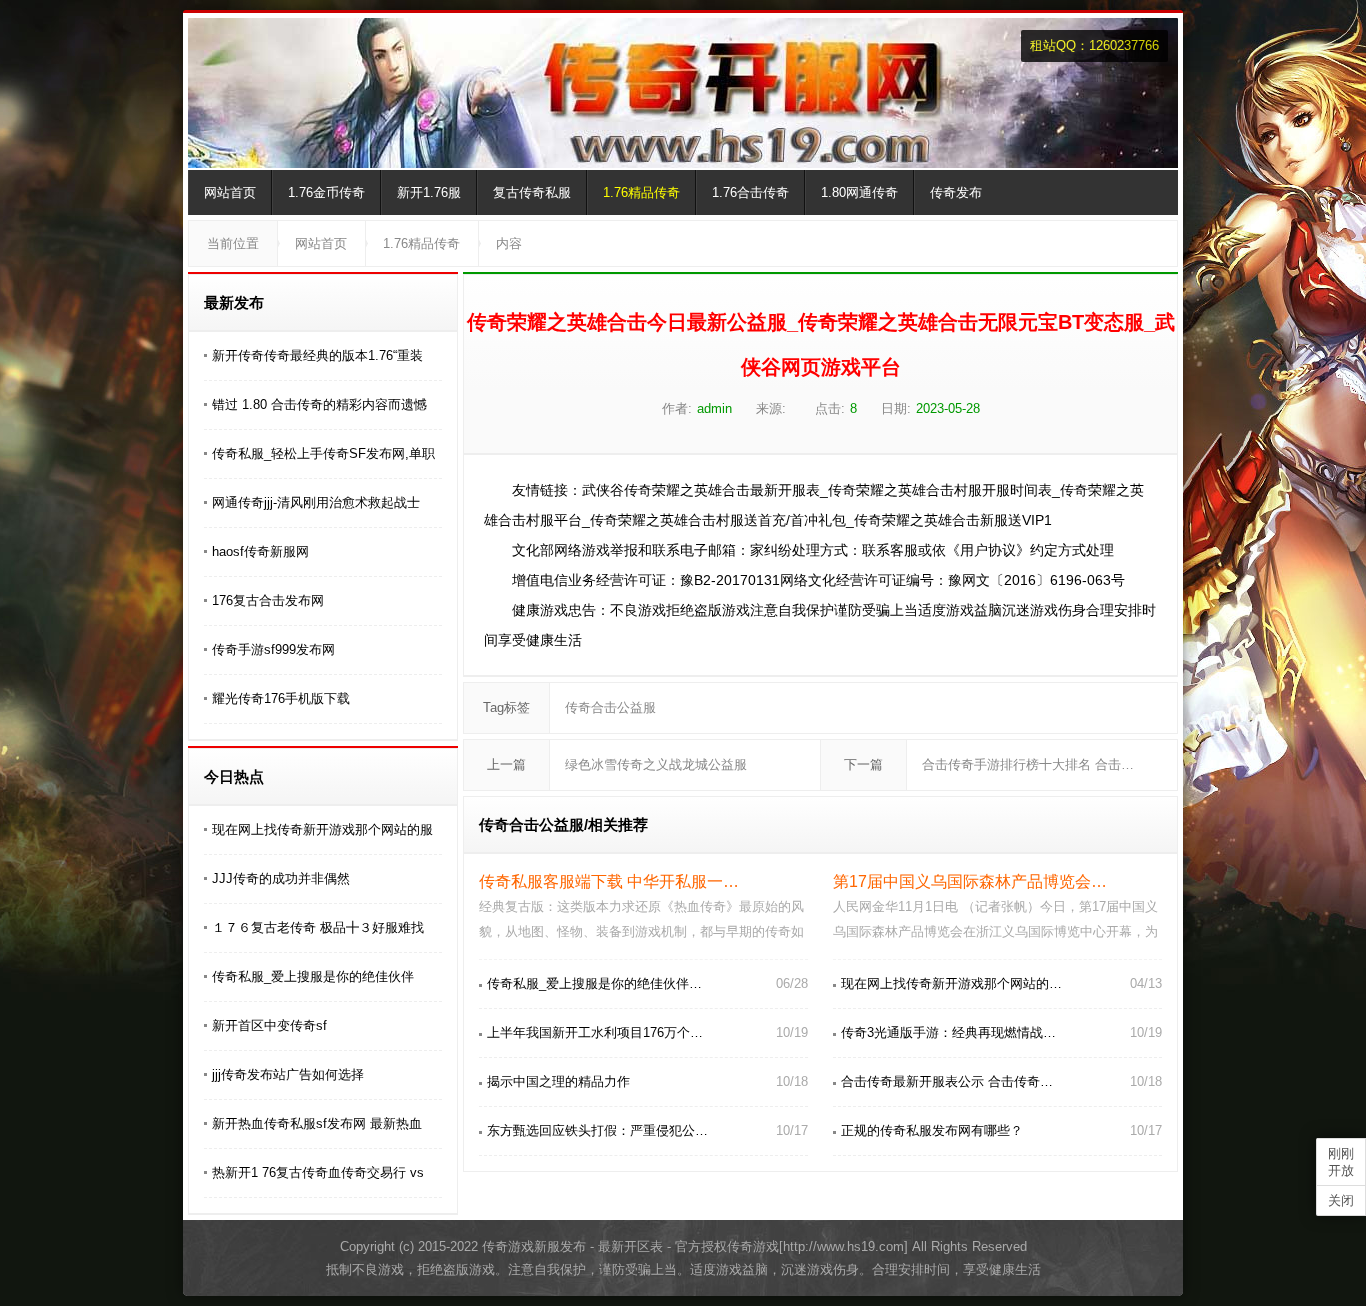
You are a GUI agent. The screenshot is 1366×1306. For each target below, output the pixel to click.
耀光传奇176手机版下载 (281, 698)
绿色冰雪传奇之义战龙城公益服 (656, 764)
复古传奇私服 (532, 192)
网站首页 (230, 192)
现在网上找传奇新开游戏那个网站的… (951, 983)
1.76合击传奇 (750, 192)
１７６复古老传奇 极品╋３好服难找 (318, 927)
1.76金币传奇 (326, 192)
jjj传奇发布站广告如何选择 (288, 1074)
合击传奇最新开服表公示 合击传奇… (947, 1081)
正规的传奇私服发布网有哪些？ (932, 1130)
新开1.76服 (429, 192)
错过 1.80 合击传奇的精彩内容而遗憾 (319, 404)
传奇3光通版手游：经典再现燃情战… (948, 1032)
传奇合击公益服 (610, 707)
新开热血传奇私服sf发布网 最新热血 (317, 1123)
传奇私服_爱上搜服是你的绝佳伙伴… (594, 983)
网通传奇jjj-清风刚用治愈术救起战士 (316, 502)
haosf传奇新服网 (260, 551)
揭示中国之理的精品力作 (558, 1081)
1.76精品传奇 (641, 192)
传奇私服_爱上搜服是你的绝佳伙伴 (313, 976)
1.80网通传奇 (859, 192)
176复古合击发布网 (268, 600)
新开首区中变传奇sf (269, 1025)
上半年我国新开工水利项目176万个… (595, 1032)
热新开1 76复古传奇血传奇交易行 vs (318, 1172)
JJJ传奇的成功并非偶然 (281, 878)
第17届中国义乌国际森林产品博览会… (970, 881)
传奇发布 (956, 192)
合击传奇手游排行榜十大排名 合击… (1028, 764)
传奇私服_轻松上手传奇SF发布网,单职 (323, 453)
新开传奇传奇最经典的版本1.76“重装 (317, 355)
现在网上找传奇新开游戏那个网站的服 (322, 829)
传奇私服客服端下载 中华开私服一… (609, 881)
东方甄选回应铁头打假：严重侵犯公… (597, 1130)
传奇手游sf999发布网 (273, 649)
